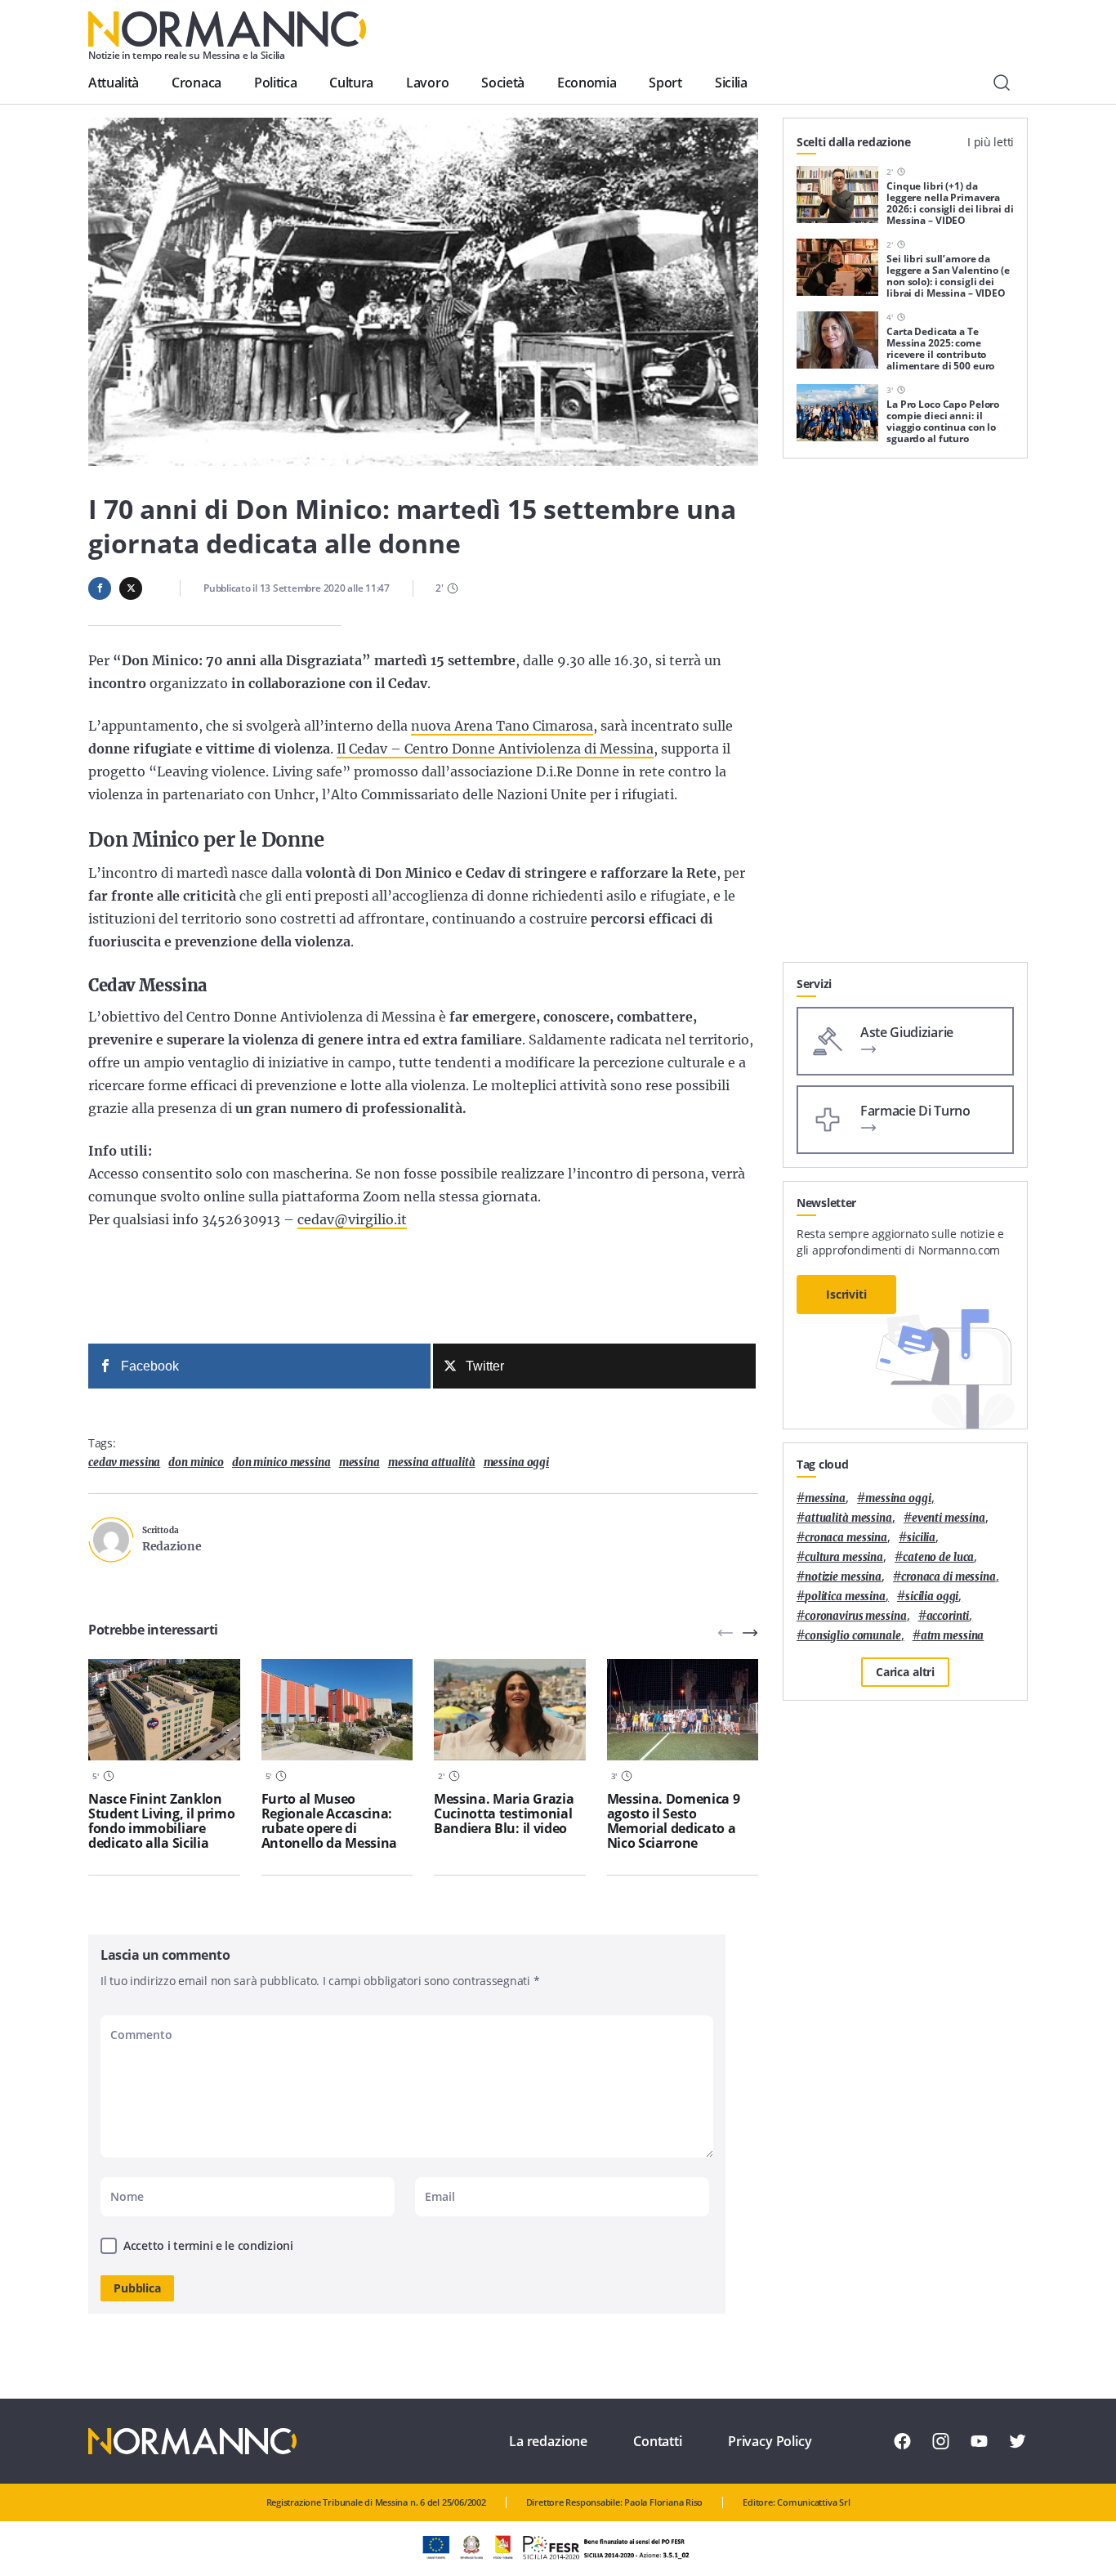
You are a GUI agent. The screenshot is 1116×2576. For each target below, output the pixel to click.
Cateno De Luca (938, 1557)
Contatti (658, 2441)
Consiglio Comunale (853, 1636)
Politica (275, 83)
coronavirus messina (856, 1616)
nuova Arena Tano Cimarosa (502, 726)
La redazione (548, 2441)
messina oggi (516, 1462)
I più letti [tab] (991, 142)
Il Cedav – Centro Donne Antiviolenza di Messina (495, 749)
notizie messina (843, 1577)
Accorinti (948, 1616)
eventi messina (949, 1518)
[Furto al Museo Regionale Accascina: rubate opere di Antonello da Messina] (337, 1710)
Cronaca (196, 83)
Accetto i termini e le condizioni (208, 2245)
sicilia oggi (932, 1597)
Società (503, 83)
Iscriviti (846, 1294)
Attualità (114, 83)
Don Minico (196, 1462)
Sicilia (731, 83)
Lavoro (427, 83)
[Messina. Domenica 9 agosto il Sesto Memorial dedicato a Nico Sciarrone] (683, 1710)
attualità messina (848, 1518)
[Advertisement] (905, 717)
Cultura (351, 83)
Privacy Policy (770, 2441)
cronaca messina (846, 1538)
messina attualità (432, 1462)
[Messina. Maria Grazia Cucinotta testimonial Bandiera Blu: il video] (510, 1710)
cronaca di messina (949, 1577)
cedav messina (124, 1462)
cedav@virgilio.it (352, 1219)
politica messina (845, 1597)
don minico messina (281, 1462)
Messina (359, 1462)
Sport (665, 83)
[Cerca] (1002, 83)
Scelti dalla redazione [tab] (854, 142)
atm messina (953, 1636)
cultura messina (844, 1557)
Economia (587, 83)
